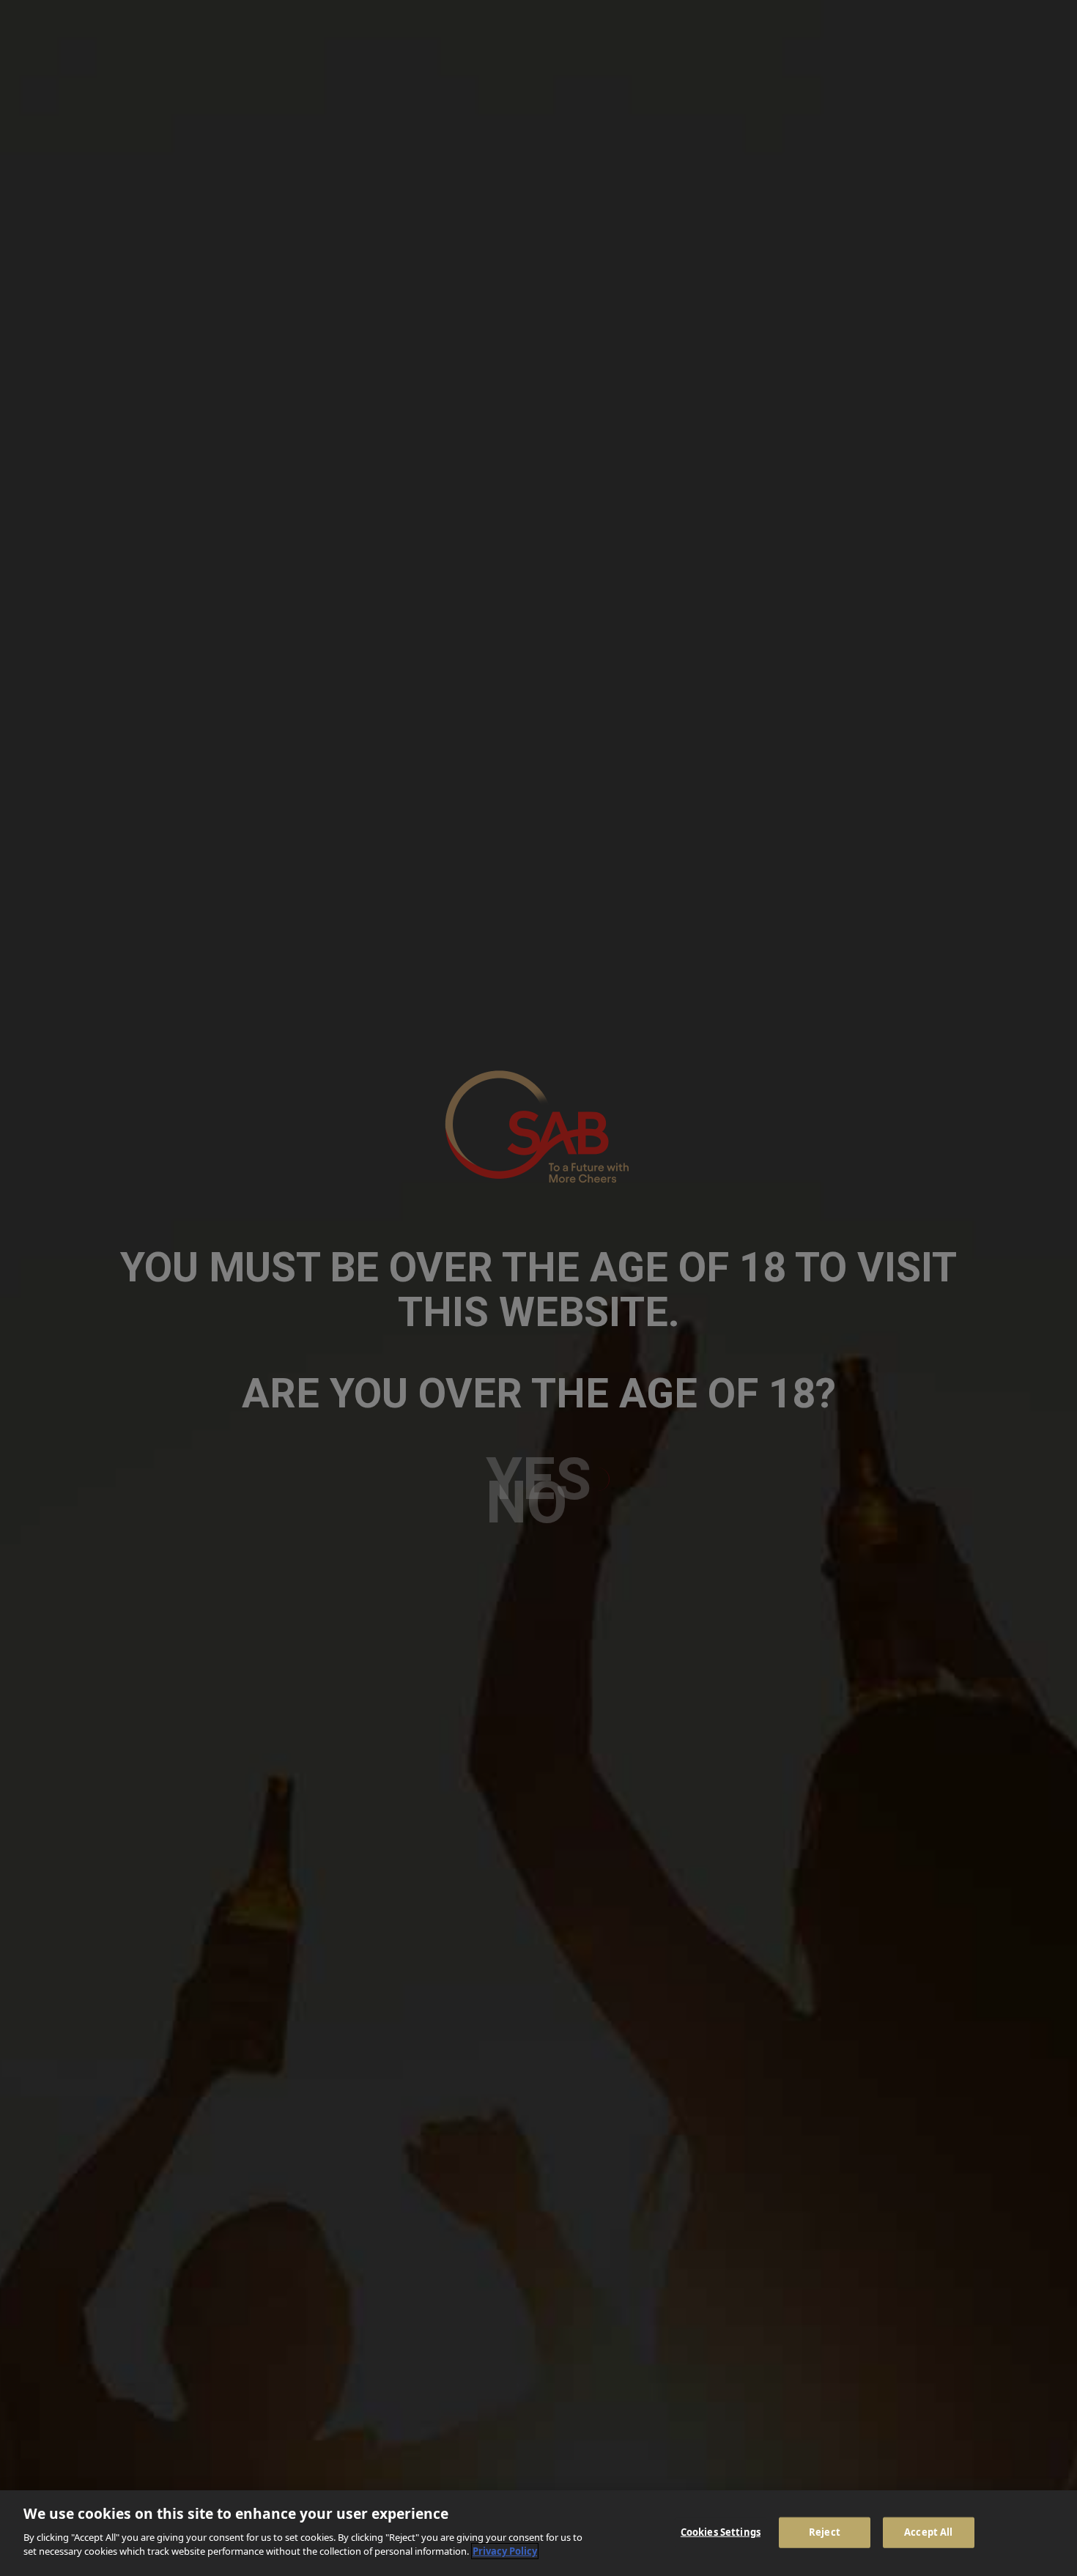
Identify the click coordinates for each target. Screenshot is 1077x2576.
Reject (825, 2531)
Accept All (928, 2531)
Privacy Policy (505, 2551)
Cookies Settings (721, 2531)
